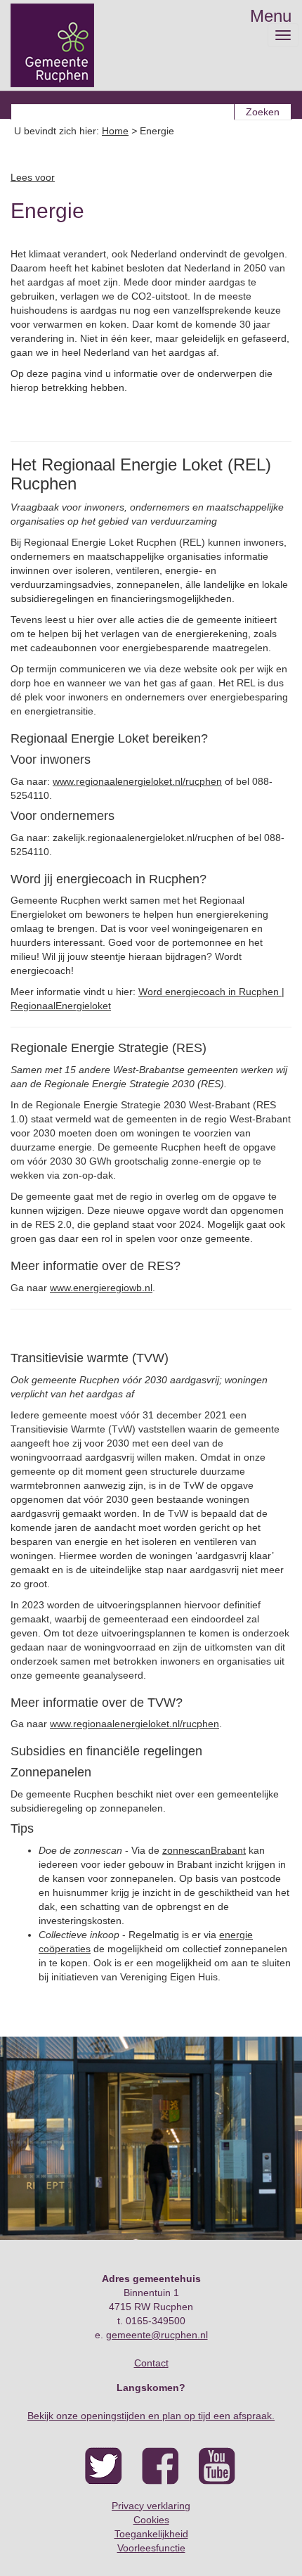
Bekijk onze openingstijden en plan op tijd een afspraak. (151, 2416)
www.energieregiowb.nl (101, 1288)
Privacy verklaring (151, 2506)
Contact (151, 2363)
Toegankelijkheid (151, 2534)
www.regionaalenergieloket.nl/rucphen (137, 781)
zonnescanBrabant (204, 1850)
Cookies (151, 2520)
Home (115, 131)
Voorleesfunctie (151, 2548)
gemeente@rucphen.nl (157, 2335)
